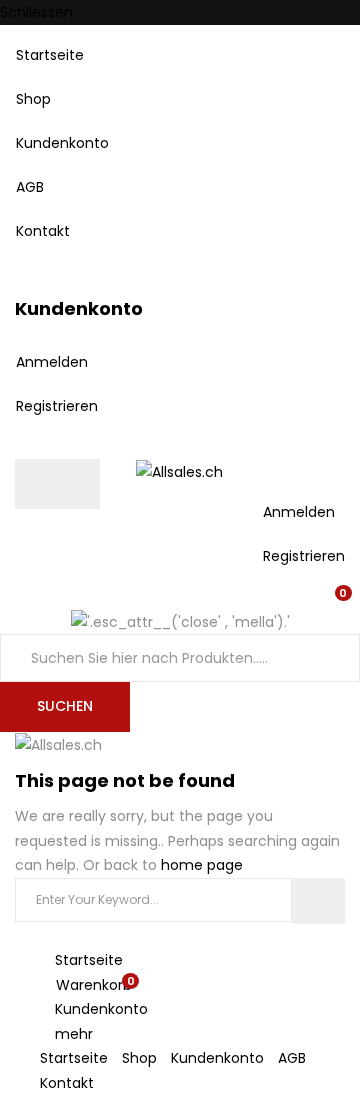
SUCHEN (65, 706)
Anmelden (52, 362)
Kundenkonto (62, 143)
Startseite (50, 55)
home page (202, 865)
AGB (30, 187)
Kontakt (43, 231)
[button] (339, 597)
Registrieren (57, 406)
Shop (33, 99)
